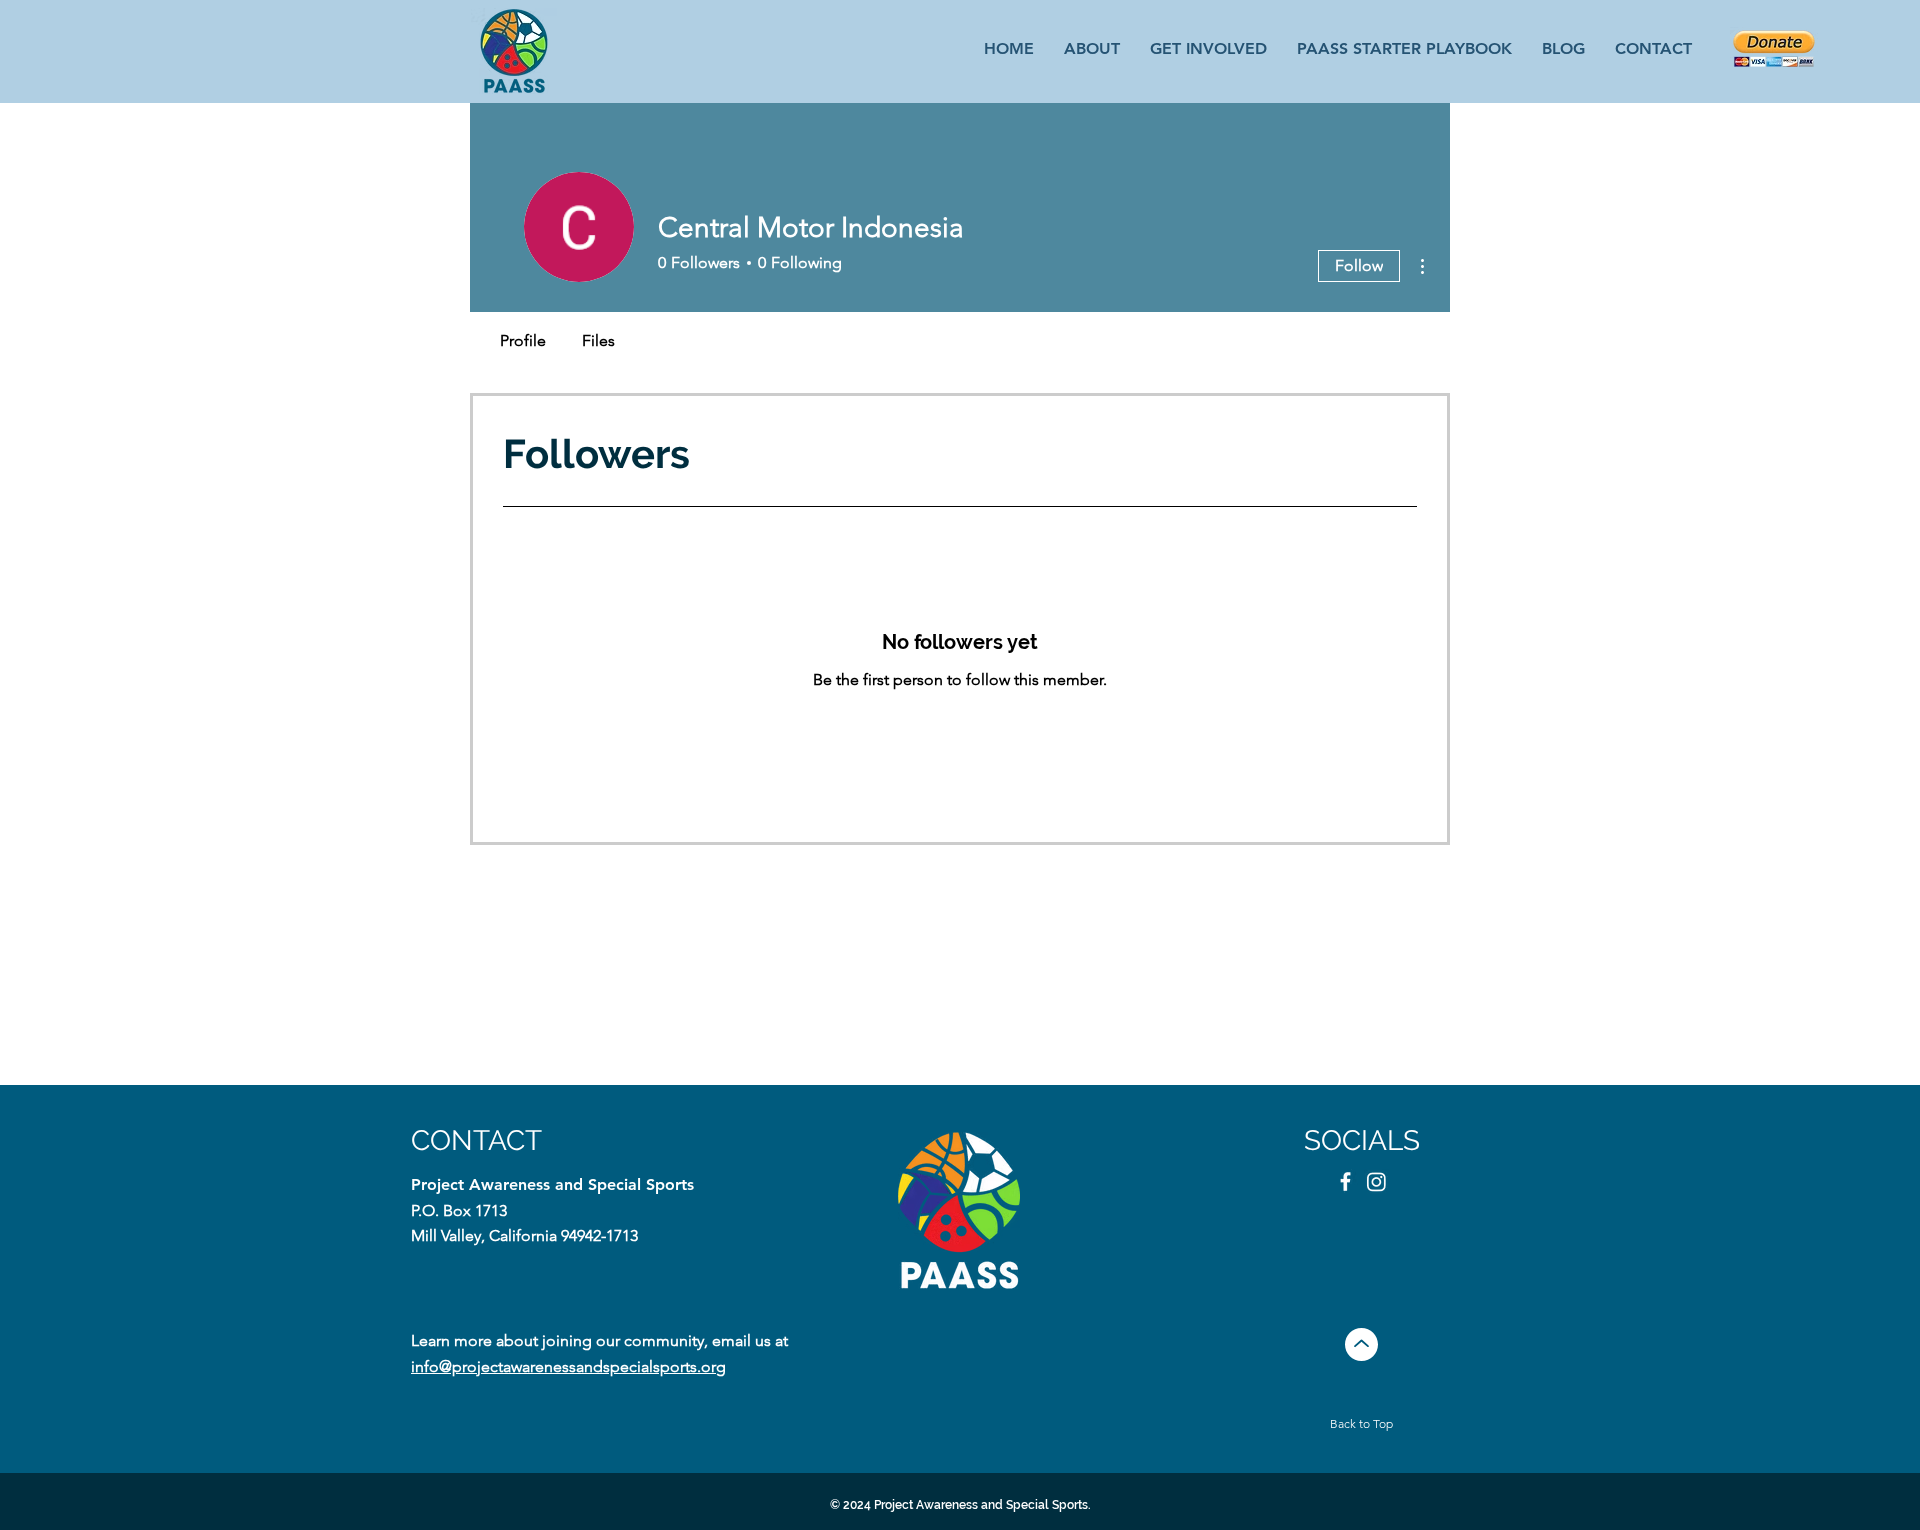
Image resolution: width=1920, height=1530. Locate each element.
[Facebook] (1345, 1181)
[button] (1208, 48)
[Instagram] (1376, 1181)
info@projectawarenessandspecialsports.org (568, 1366)
